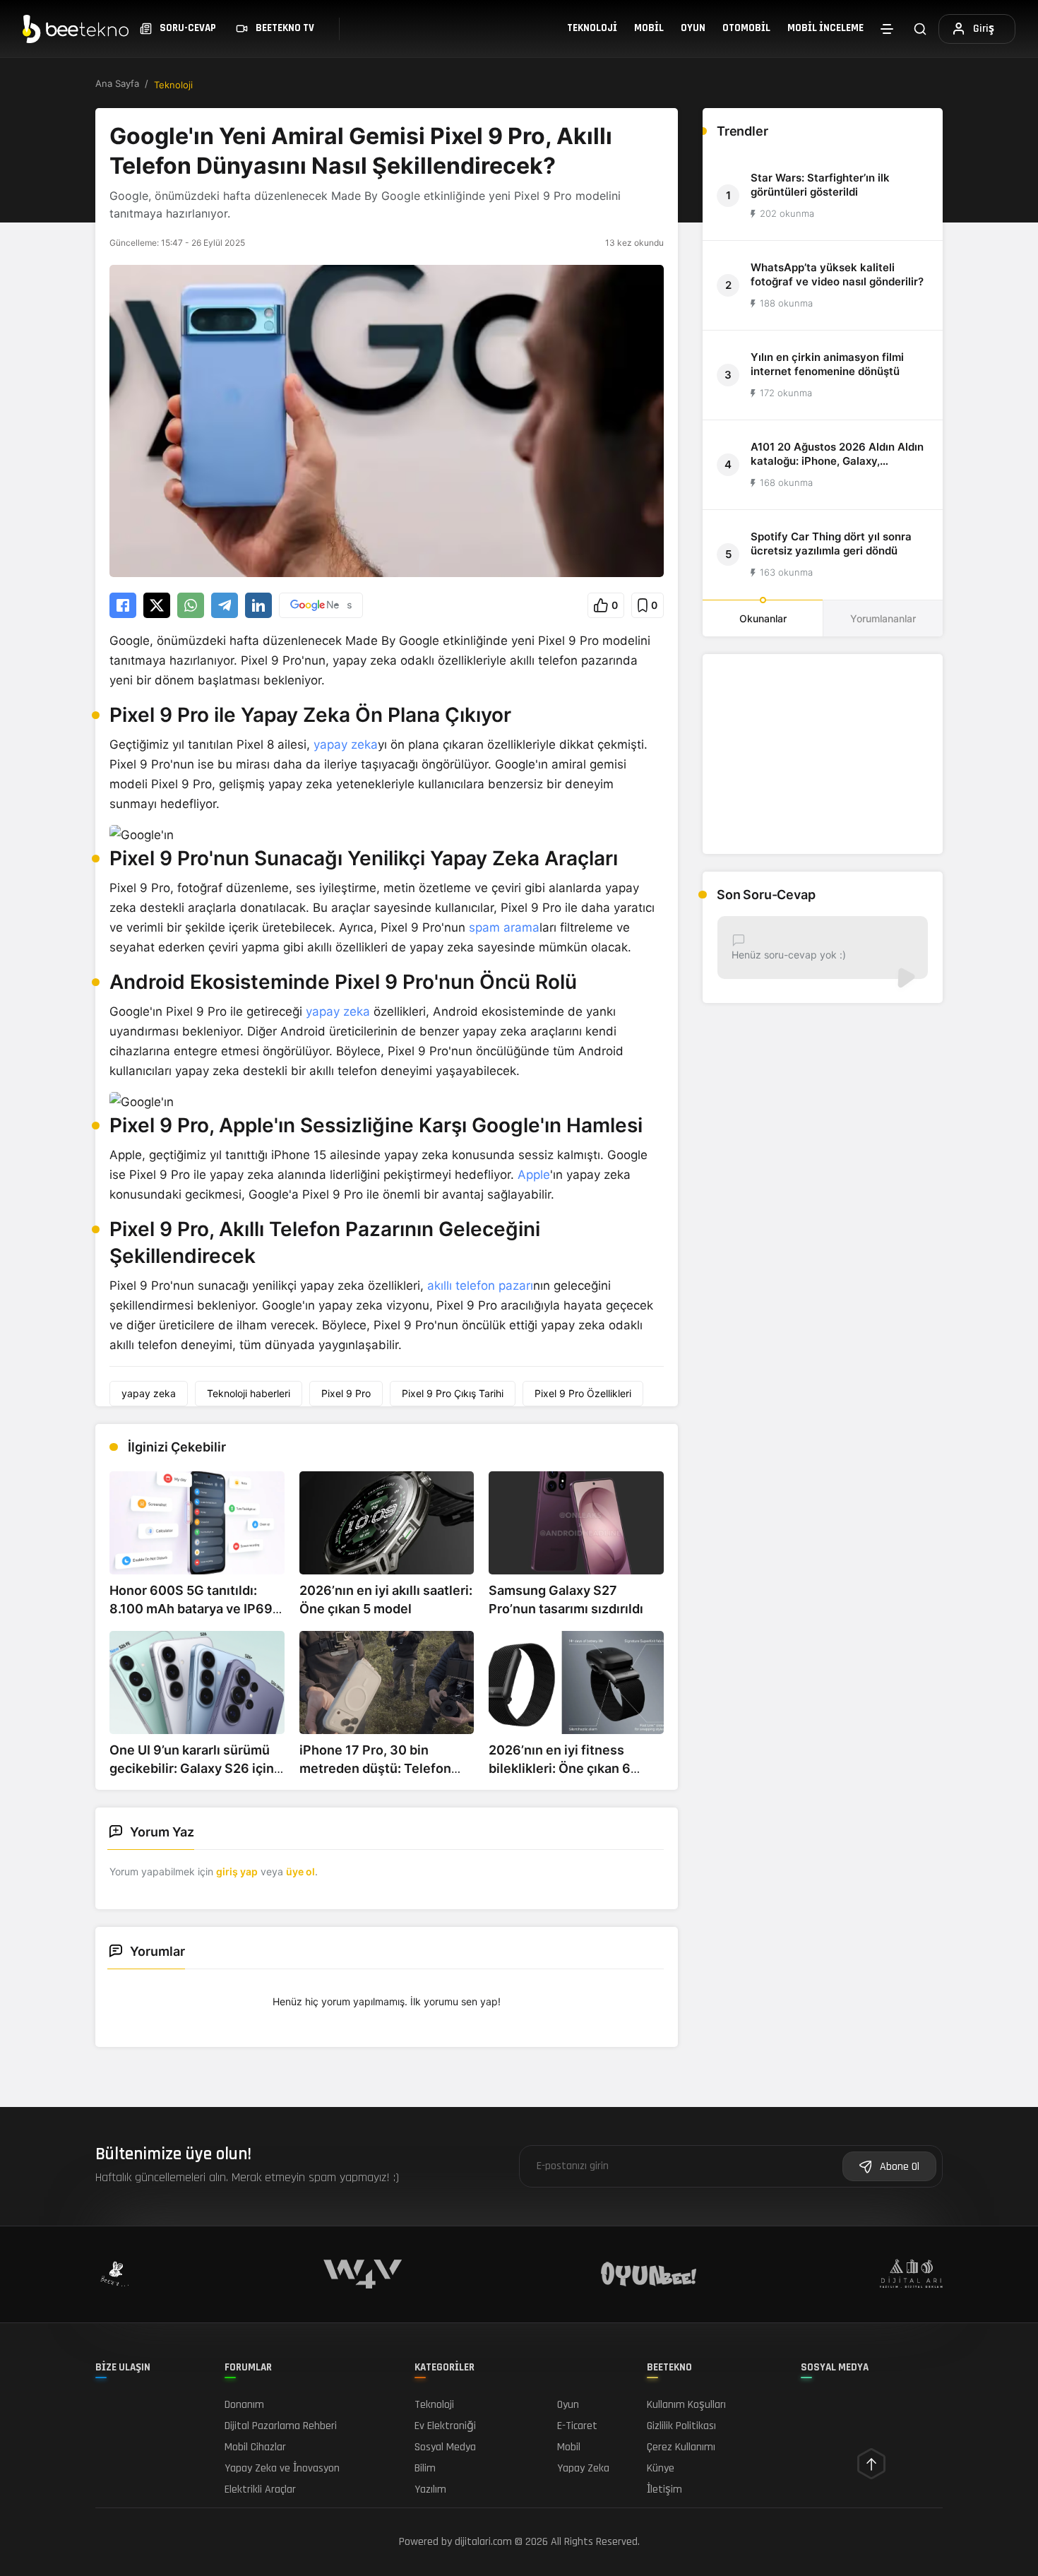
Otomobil (746, 28)
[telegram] (225, 605)
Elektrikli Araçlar (260, 2489)
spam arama (504, 927)
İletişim (664, 2489)
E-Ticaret (577, 2426)
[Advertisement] (823, 754)
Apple (534, 1175)
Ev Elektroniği (445, 2426)
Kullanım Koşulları (686, 2405)
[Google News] (321, 605)
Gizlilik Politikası (681, 2426)
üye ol (300, 1871)
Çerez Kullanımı (681, 2447)
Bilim (425, 2468)
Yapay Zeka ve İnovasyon (282, 2468)
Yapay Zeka (583, 2468)
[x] (157, 605)
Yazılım (430, 2489)
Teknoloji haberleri (249, 1393)
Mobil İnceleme (825, 28)
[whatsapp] (191, 605)
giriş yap (237, 1871)
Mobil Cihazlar (255, 2447)
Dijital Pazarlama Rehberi (281, 2426)
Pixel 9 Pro (346, 1393)
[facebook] (123, 605)
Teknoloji (592, 28)
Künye (661, 2468)
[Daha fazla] (887, 29)
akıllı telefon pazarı (480, 1286)
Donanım (244, 2405)
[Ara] (920, 29)
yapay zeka (346, 744)
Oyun (693, 28)
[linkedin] (258, 605)
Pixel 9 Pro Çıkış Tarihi (453, 1393)
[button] (606, 605)
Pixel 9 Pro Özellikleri (583, 1393)
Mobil (649, 28)
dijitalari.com (483, 2542)
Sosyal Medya (445, 2447)
